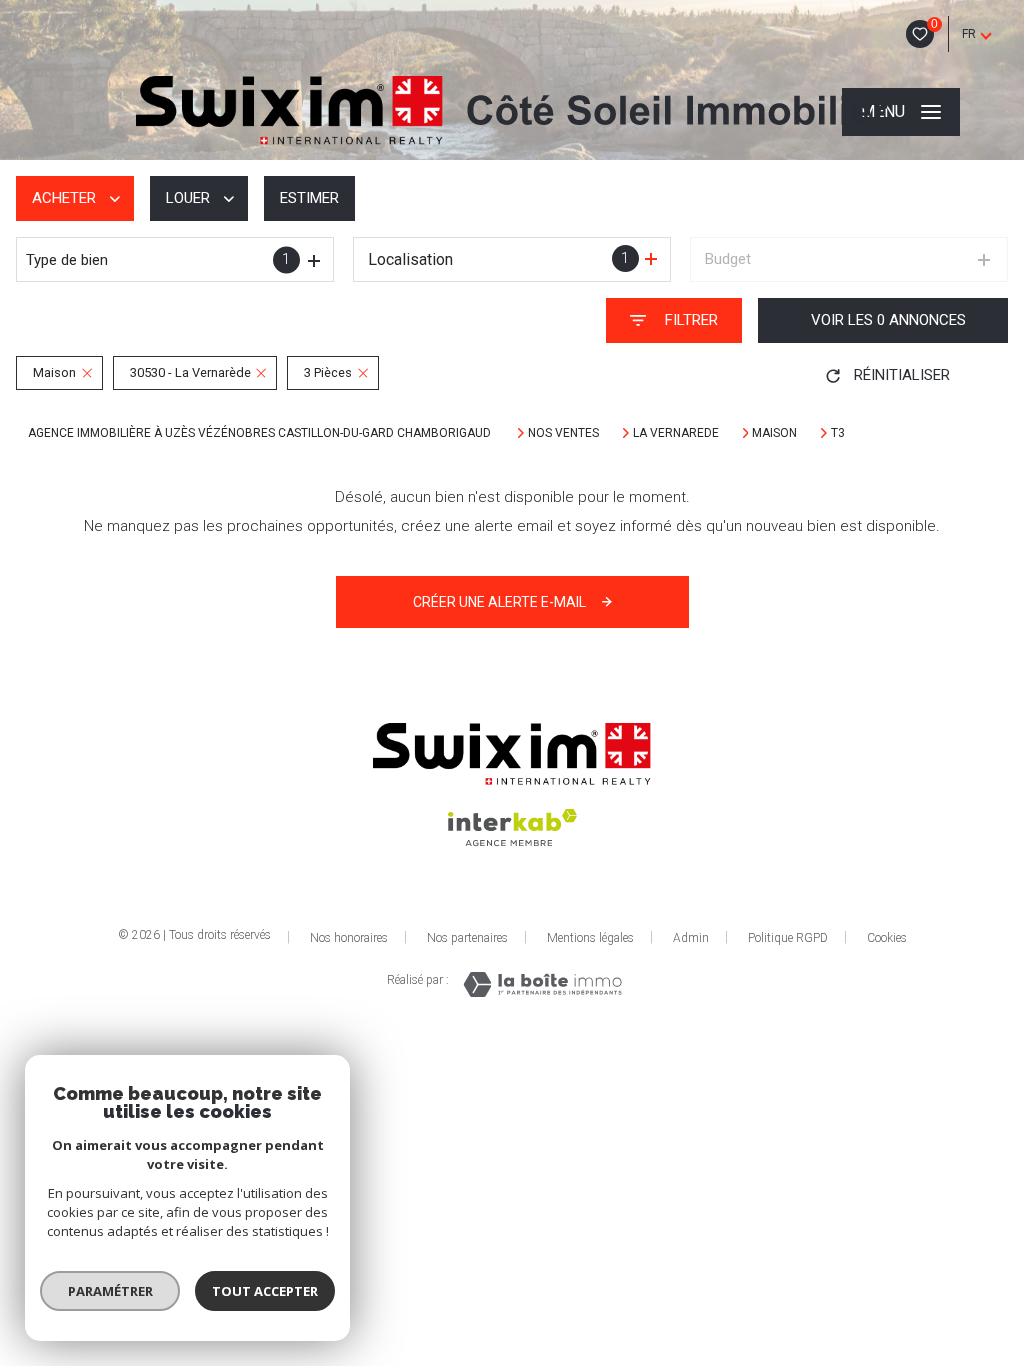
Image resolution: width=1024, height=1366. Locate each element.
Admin (691, 938)
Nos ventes (563, 433)
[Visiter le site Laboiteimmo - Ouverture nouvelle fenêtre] (542, 984)
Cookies (887, 938)
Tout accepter (265, 1291)
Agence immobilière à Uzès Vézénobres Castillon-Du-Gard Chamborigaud (261, 433)
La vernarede (676, 433)
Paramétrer (110, 1291)
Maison (774, 433)
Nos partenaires (467, 938)
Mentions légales (590, 938)
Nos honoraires (349, 938)
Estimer (309, 198)
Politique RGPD (788, 938)
